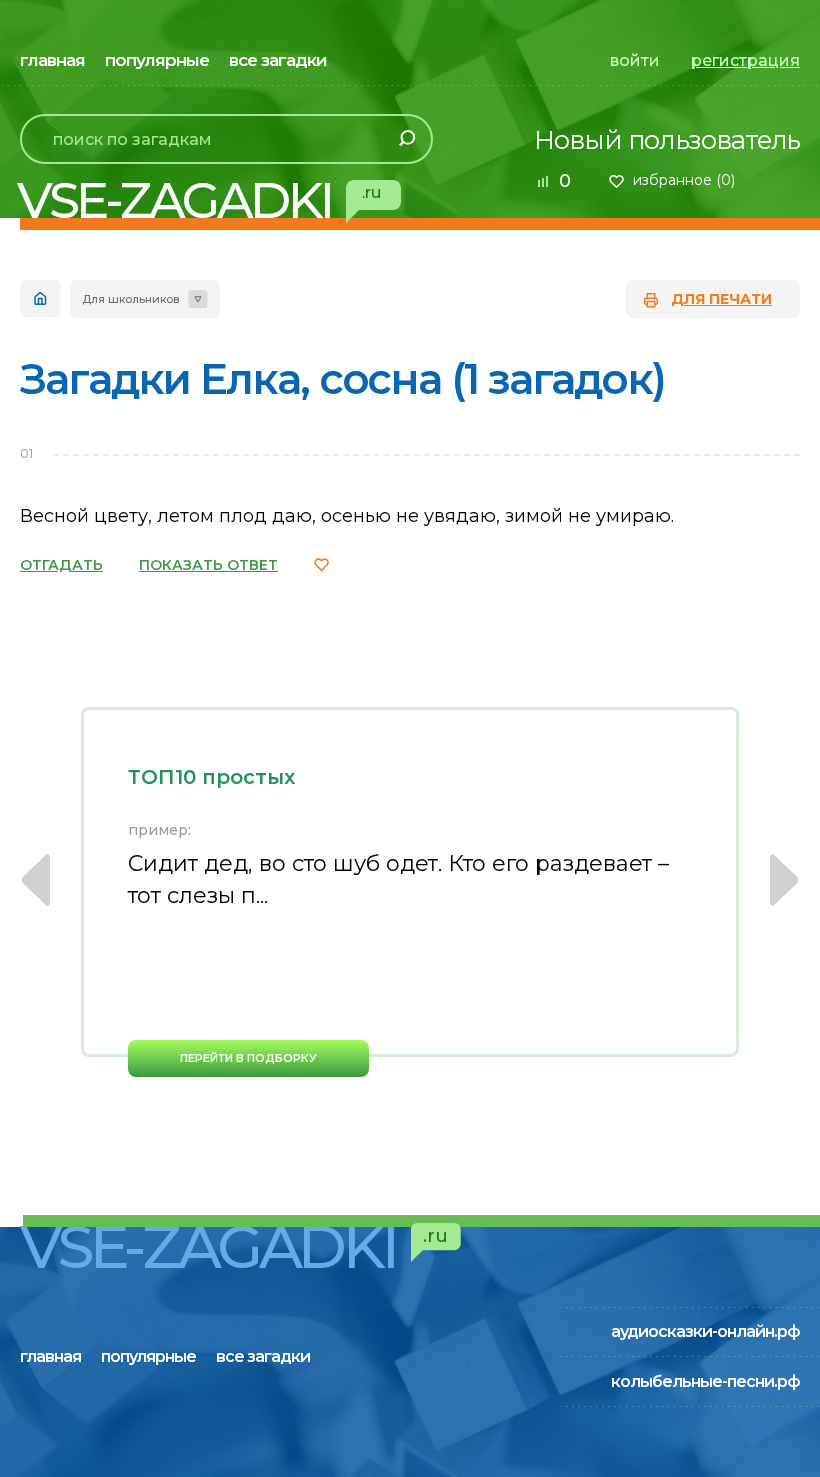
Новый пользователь (667, 140)
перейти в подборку (248, 1058)
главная (52, 60)
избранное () (684, 180)
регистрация (745, 60)
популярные (157, 60)
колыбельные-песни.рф (705, 1381)
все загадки (278, 60)
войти (635, 60)
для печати (721, 299)
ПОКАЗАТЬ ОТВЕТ (208, 565)
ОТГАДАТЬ (61, 565)
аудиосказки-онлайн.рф (705, 1331)
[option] (410, 892)
